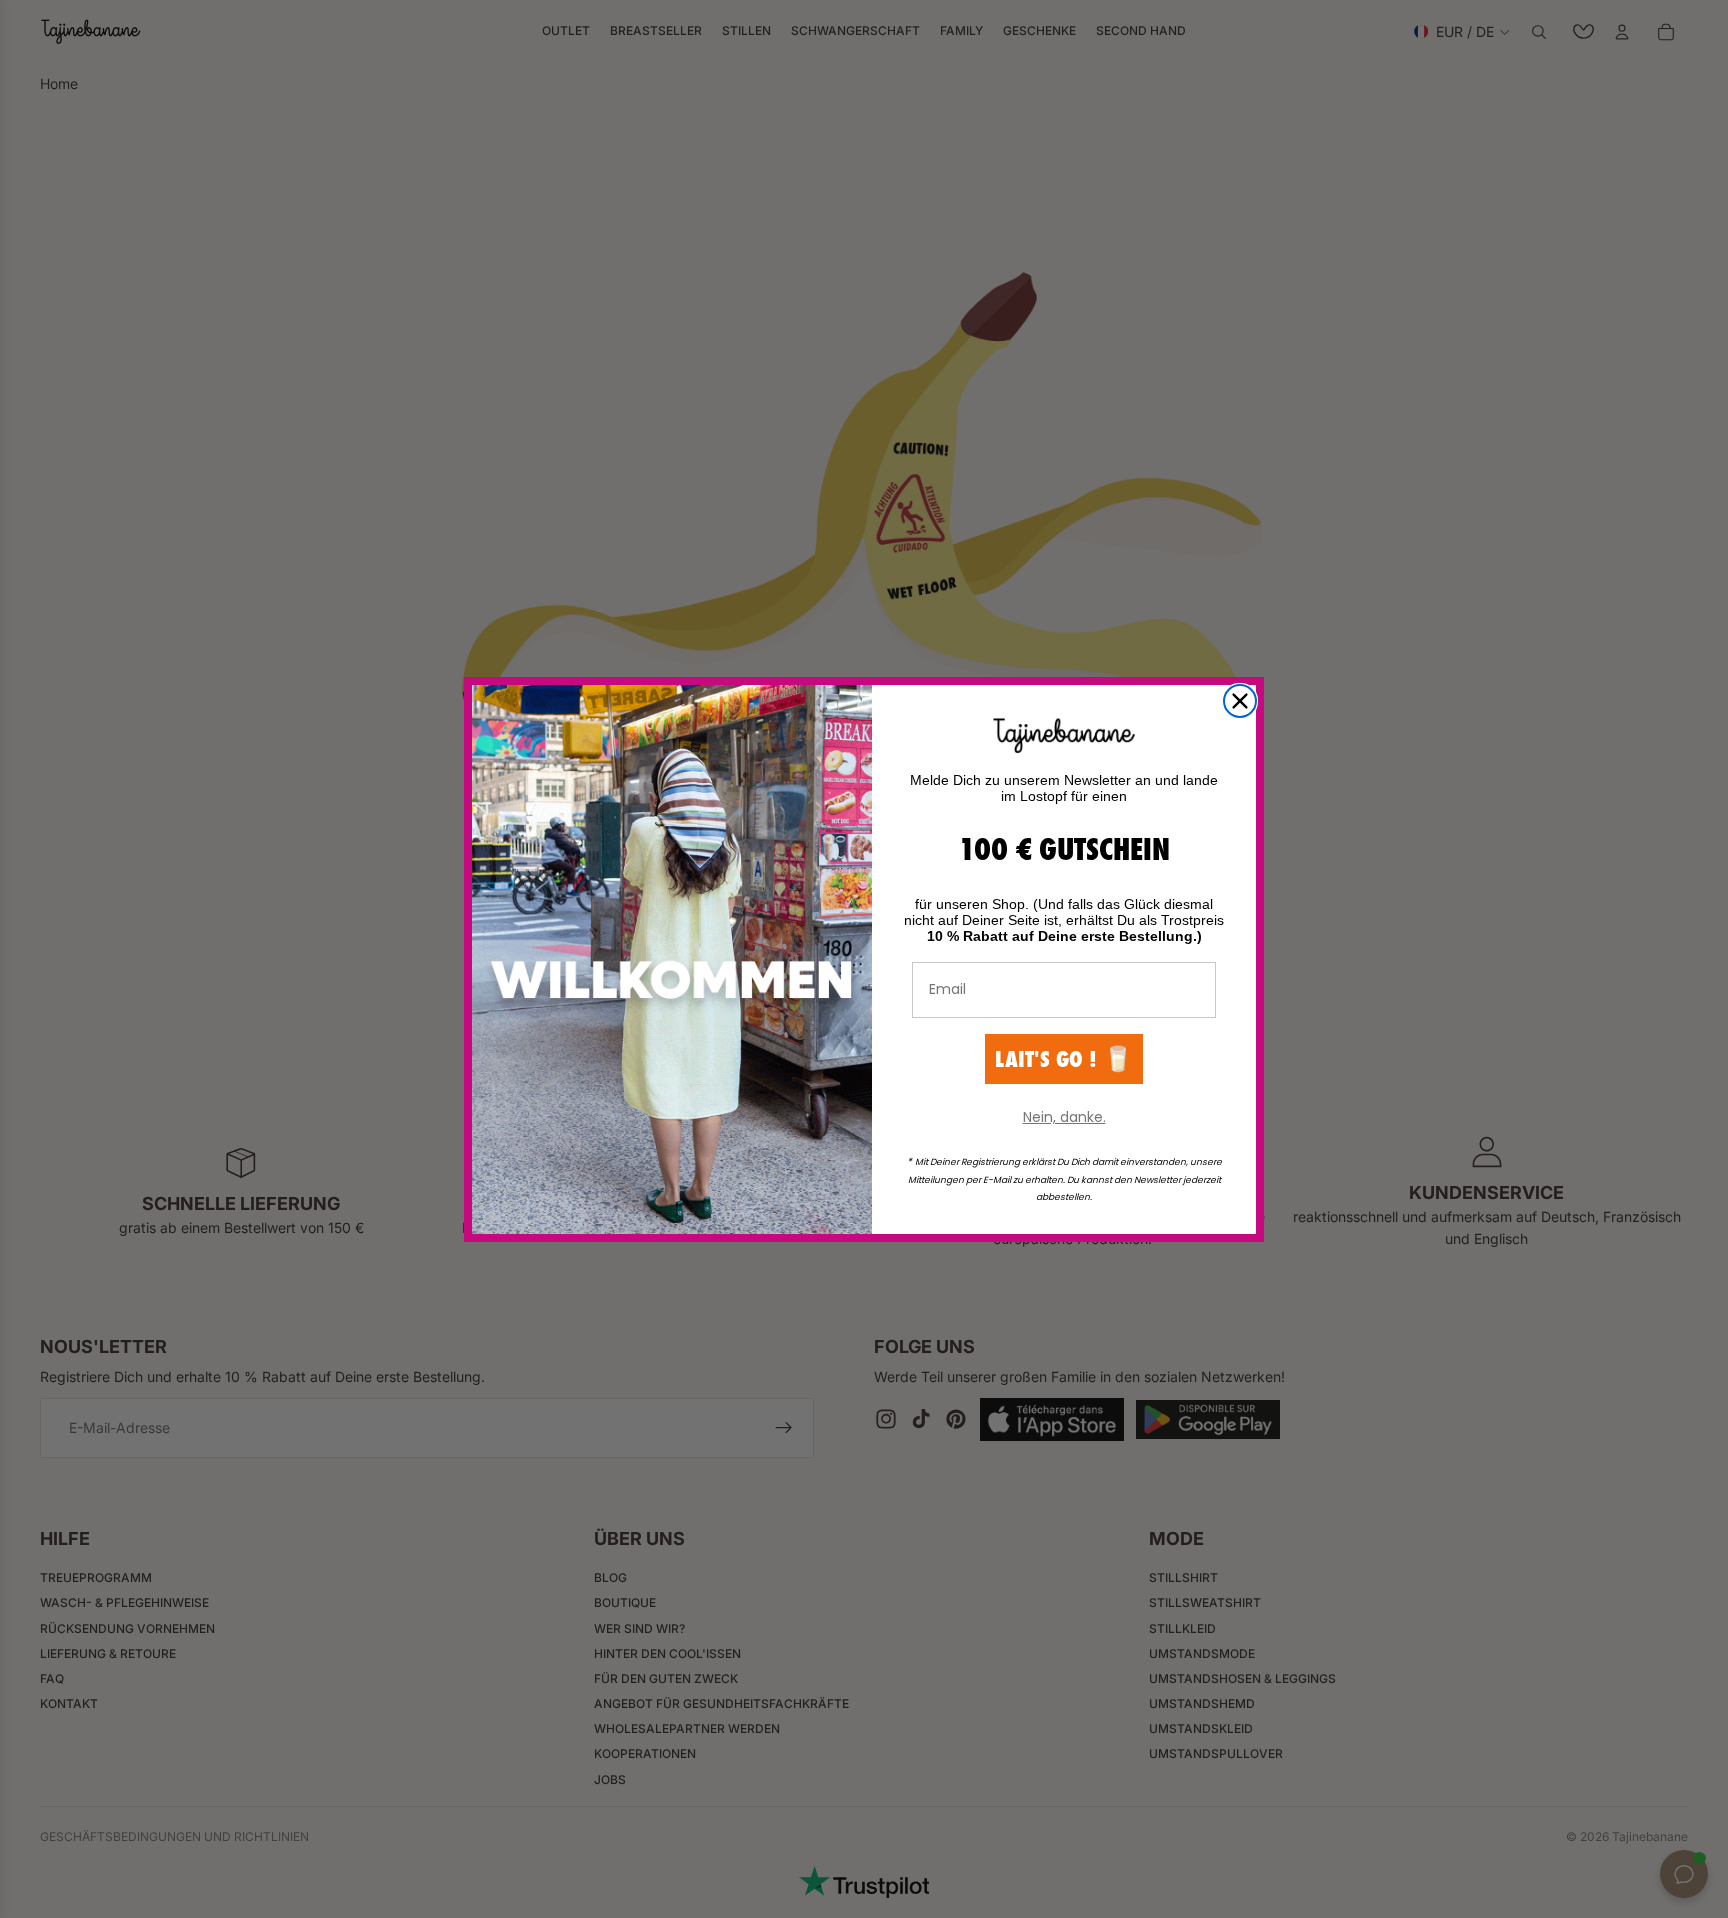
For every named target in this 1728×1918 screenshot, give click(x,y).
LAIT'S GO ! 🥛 (1064, 1058)
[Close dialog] (1240, 701)
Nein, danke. (1064, 1117)
